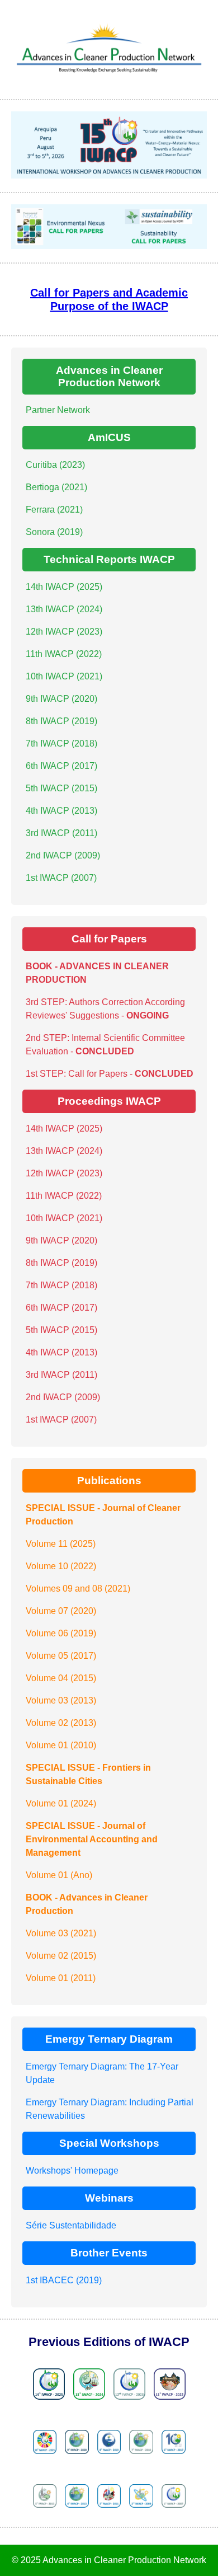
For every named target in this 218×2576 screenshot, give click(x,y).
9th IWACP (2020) (61, 699)
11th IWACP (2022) (64, 654)
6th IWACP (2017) (61, 766)
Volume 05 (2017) (61, 1656)
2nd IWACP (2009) (63, 855)
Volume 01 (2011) (61, 1978)
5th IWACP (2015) (61, 788)
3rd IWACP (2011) (61, 833)
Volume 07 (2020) (61, 1611)
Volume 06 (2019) (61, 1633)
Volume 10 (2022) (61, 1566)
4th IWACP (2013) (61, 811)
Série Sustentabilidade (71, 2225)
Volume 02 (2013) (61, 1723)
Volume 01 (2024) (61, 1803)
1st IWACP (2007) (61, 878)
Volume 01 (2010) (61, 1745)
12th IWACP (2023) (64, 632)
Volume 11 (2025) (61, 1544)
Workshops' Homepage (72, 2171)
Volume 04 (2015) (61, 1678)
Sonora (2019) (54, 532)
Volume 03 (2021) (61, 1933)
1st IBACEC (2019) (64, 2280)
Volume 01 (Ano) (59, 1875)
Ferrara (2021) (54, 510)
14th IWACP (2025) (64, 587)
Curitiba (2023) (55, 465)
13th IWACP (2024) (64, 609)
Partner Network (58, 410)
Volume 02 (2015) (61, 1956)
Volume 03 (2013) (61, 1700)
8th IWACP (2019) (61, 721)
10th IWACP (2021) (64, 676)
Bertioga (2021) (56, 487)
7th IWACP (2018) (61, 743)
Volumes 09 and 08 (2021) (78, 1589)
